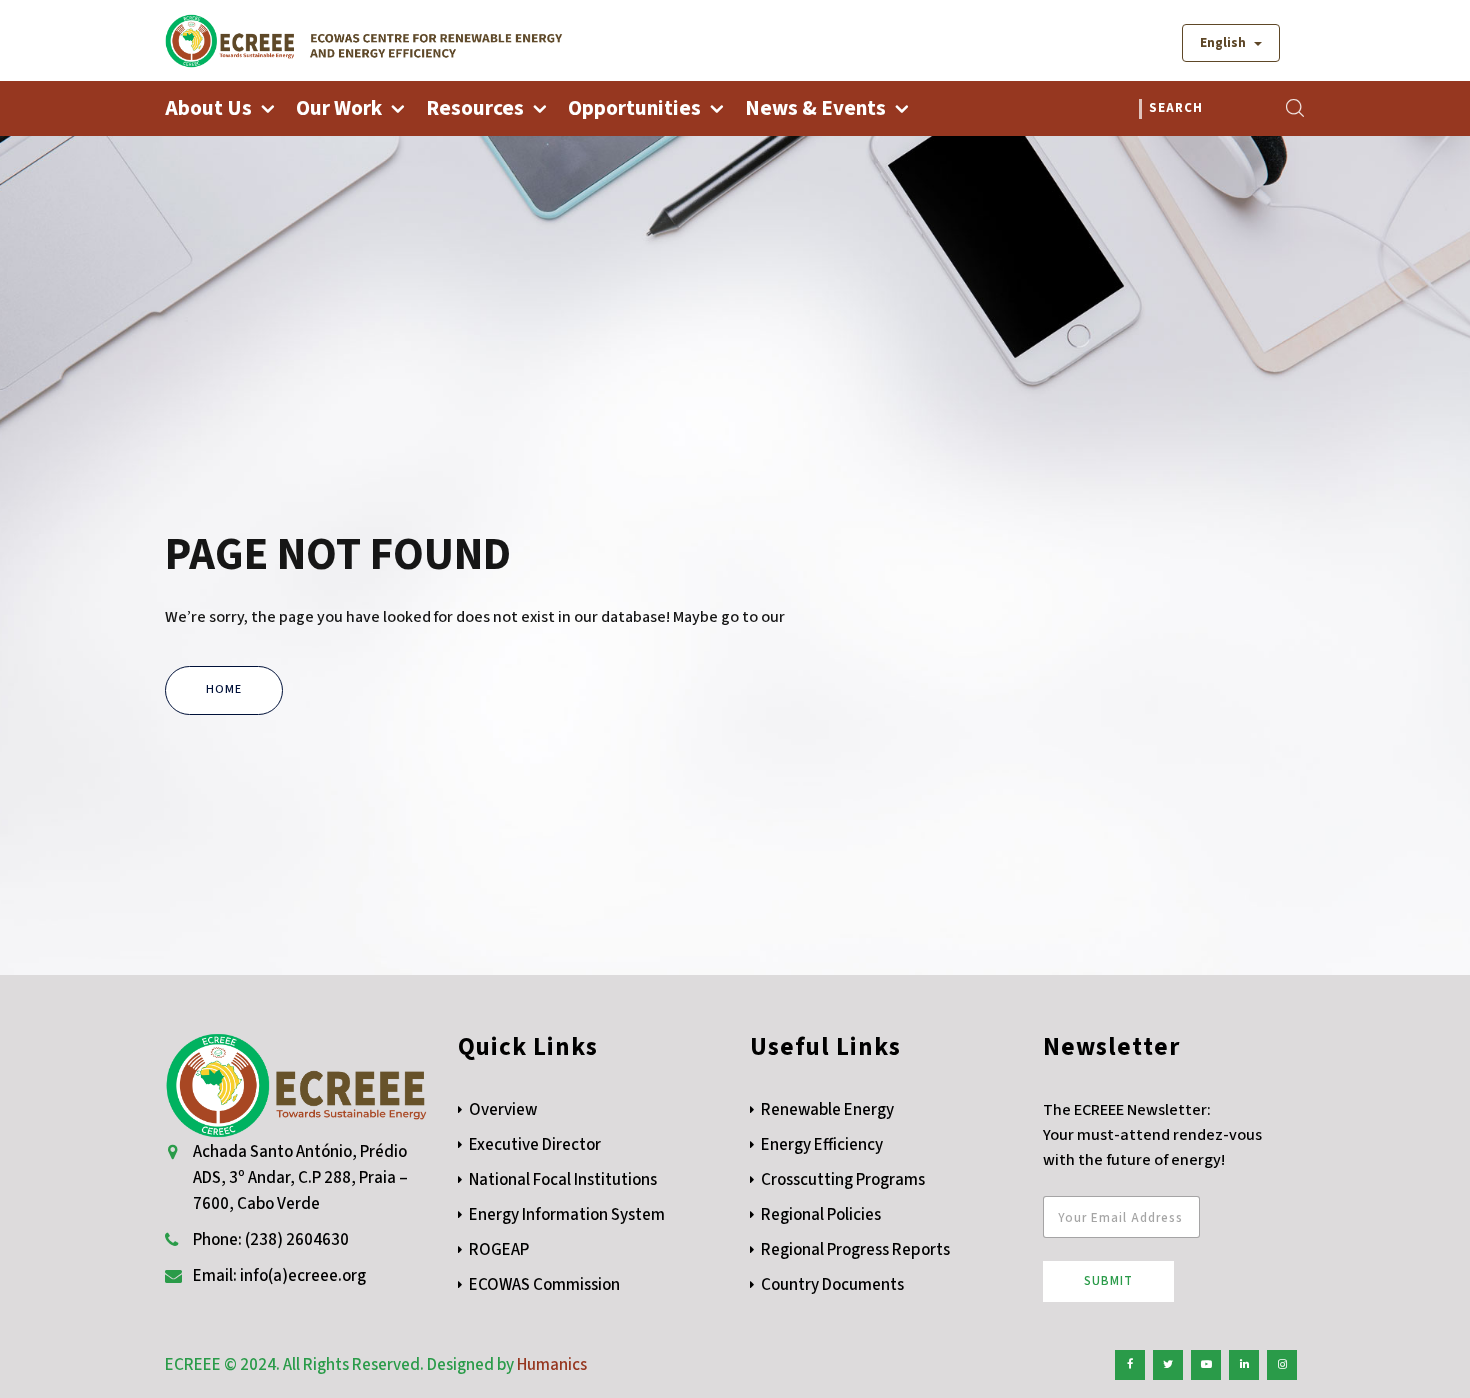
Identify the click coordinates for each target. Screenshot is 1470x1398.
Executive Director (535, 1145)
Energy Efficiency (822, 1145)
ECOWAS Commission (544, 1285)
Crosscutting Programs (843, 1180)
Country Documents (832, 1285)
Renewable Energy (827, 1110)
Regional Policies (821, 1215)
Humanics (552, 1365)
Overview (503, 1110)
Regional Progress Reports (855, 1250)
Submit (1108, 1281)
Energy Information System (567, 1215)
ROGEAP (499, 1250)
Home (224, 689)
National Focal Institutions (563, 1180)
